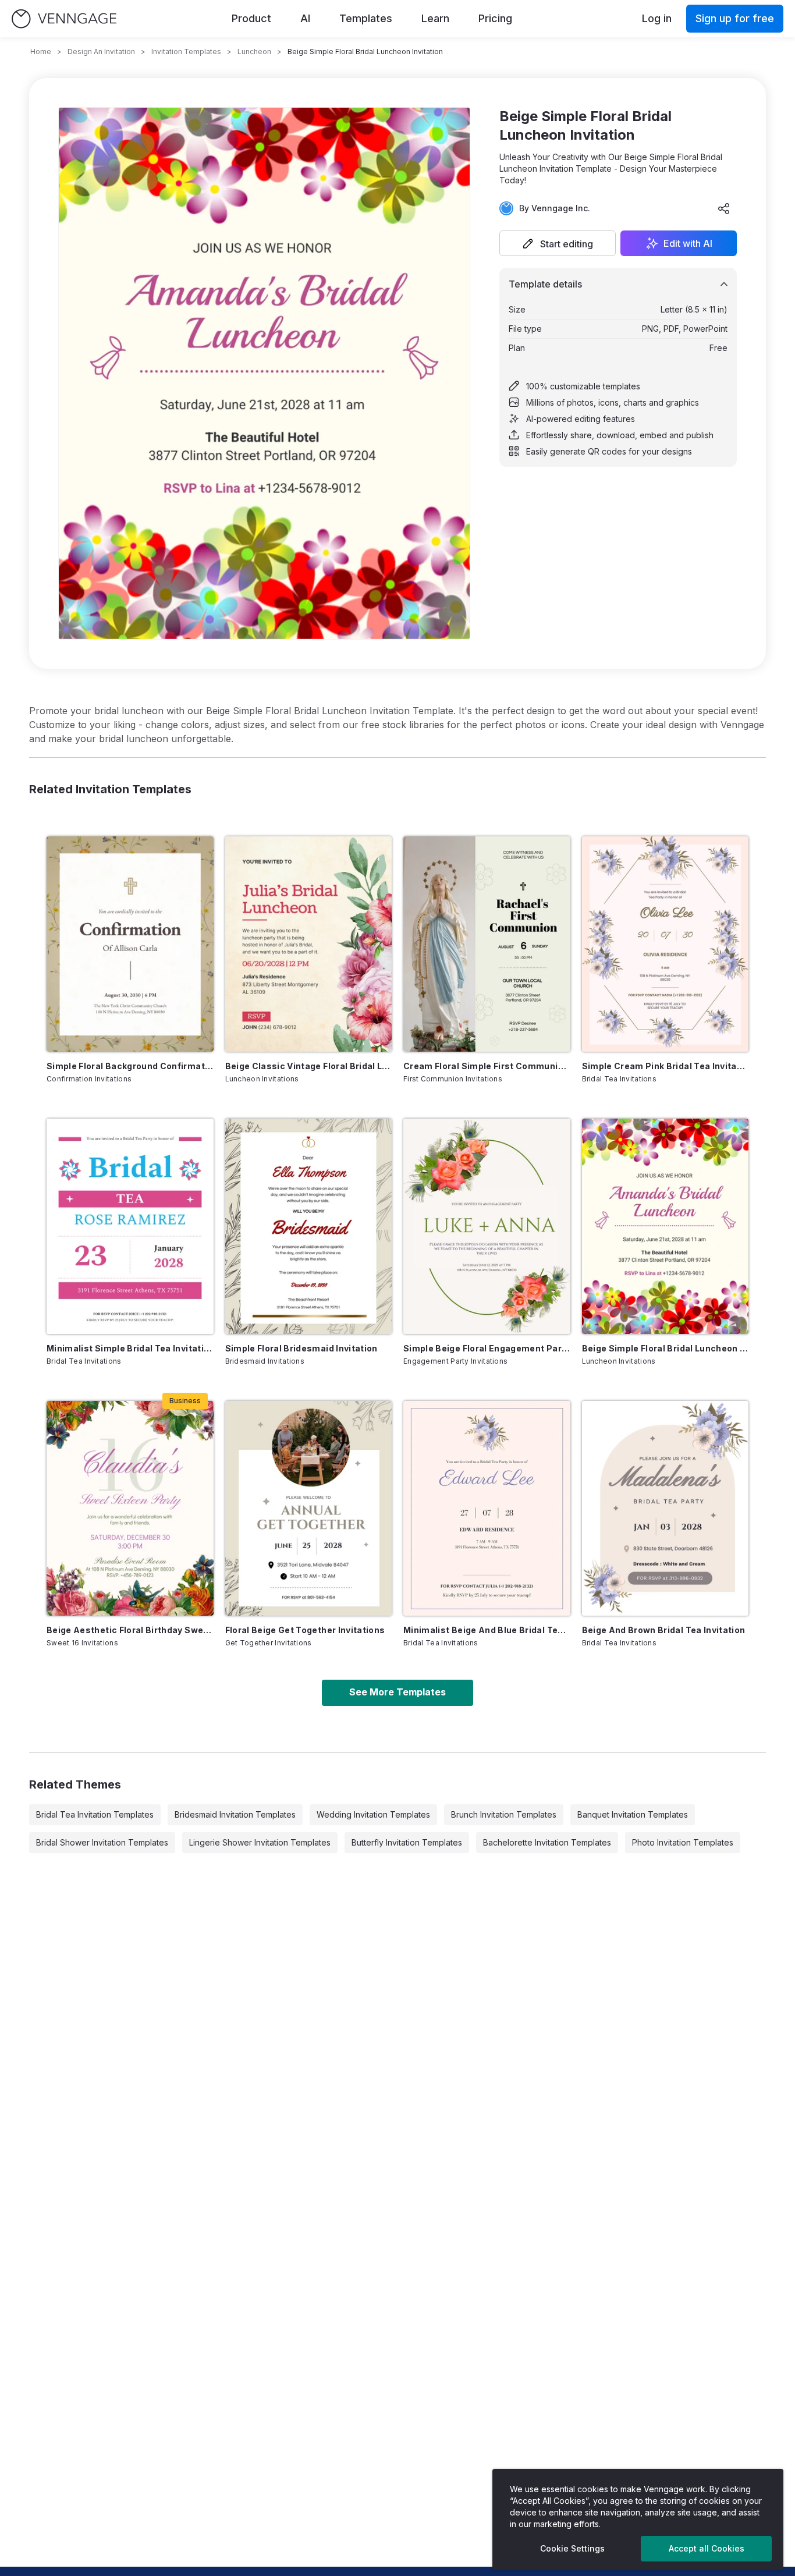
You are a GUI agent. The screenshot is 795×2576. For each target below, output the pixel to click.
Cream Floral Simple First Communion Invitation (487, 1066)
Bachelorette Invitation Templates (547, 1842)
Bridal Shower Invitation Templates (102, 1842)
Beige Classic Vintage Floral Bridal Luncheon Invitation (309, 1066)
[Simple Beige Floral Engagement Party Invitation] (487, 1226)
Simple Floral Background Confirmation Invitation (130, 1066)
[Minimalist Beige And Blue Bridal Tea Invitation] (487, 1509)
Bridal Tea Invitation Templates (95, 1814)
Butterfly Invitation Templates (407, 1842)
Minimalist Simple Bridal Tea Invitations (130, 1348)
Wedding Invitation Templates (373, 1814)
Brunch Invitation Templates (504, 1814)
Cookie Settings (572, 2548)
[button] (558, 243)
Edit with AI (688, 243)
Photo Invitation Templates (683, 1842)
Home (41, 52)
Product (251, 18)
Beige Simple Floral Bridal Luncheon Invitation (666, 1348)
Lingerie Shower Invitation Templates (260, 1842)
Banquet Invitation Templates (633, 1814)
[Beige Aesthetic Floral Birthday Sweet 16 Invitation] (130, 1509)
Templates (366, 18)
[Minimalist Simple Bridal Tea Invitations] (130, 1226)
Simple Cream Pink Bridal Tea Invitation (666, 1066)
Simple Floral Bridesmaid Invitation (301, 1348)
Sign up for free (735, 18)
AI (305, 18)
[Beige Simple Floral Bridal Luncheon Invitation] (666, 1226)
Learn (435, 18)
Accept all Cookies (707, 2548)
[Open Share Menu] (724, 208)
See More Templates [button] (397, 1692)
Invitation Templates (186, 52)
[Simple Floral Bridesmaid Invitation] (309, 1226)
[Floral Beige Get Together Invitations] (309, 1509)
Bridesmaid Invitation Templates (235, 1814)
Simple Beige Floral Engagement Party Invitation (487, 1348)
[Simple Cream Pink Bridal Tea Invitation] (666, 944)
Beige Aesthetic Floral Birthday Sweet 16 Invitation (130, 1630)
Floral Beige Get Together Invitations (305, 1630)
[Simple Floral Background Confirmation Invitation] (130, 944)
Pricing (495, 18)
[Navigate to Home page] (64, 19)
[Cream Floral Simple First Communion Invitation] (487, 944)
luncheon (254, 52)
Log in (657, 18)
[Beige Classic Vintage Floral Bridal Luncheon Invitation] (309, 944)
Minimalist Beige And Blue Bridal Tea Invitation (487, 1630)
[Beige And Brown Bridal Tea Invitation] (666, 1509)
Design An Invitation (101, 52)
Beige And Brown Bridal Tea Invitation (664, 1630)
